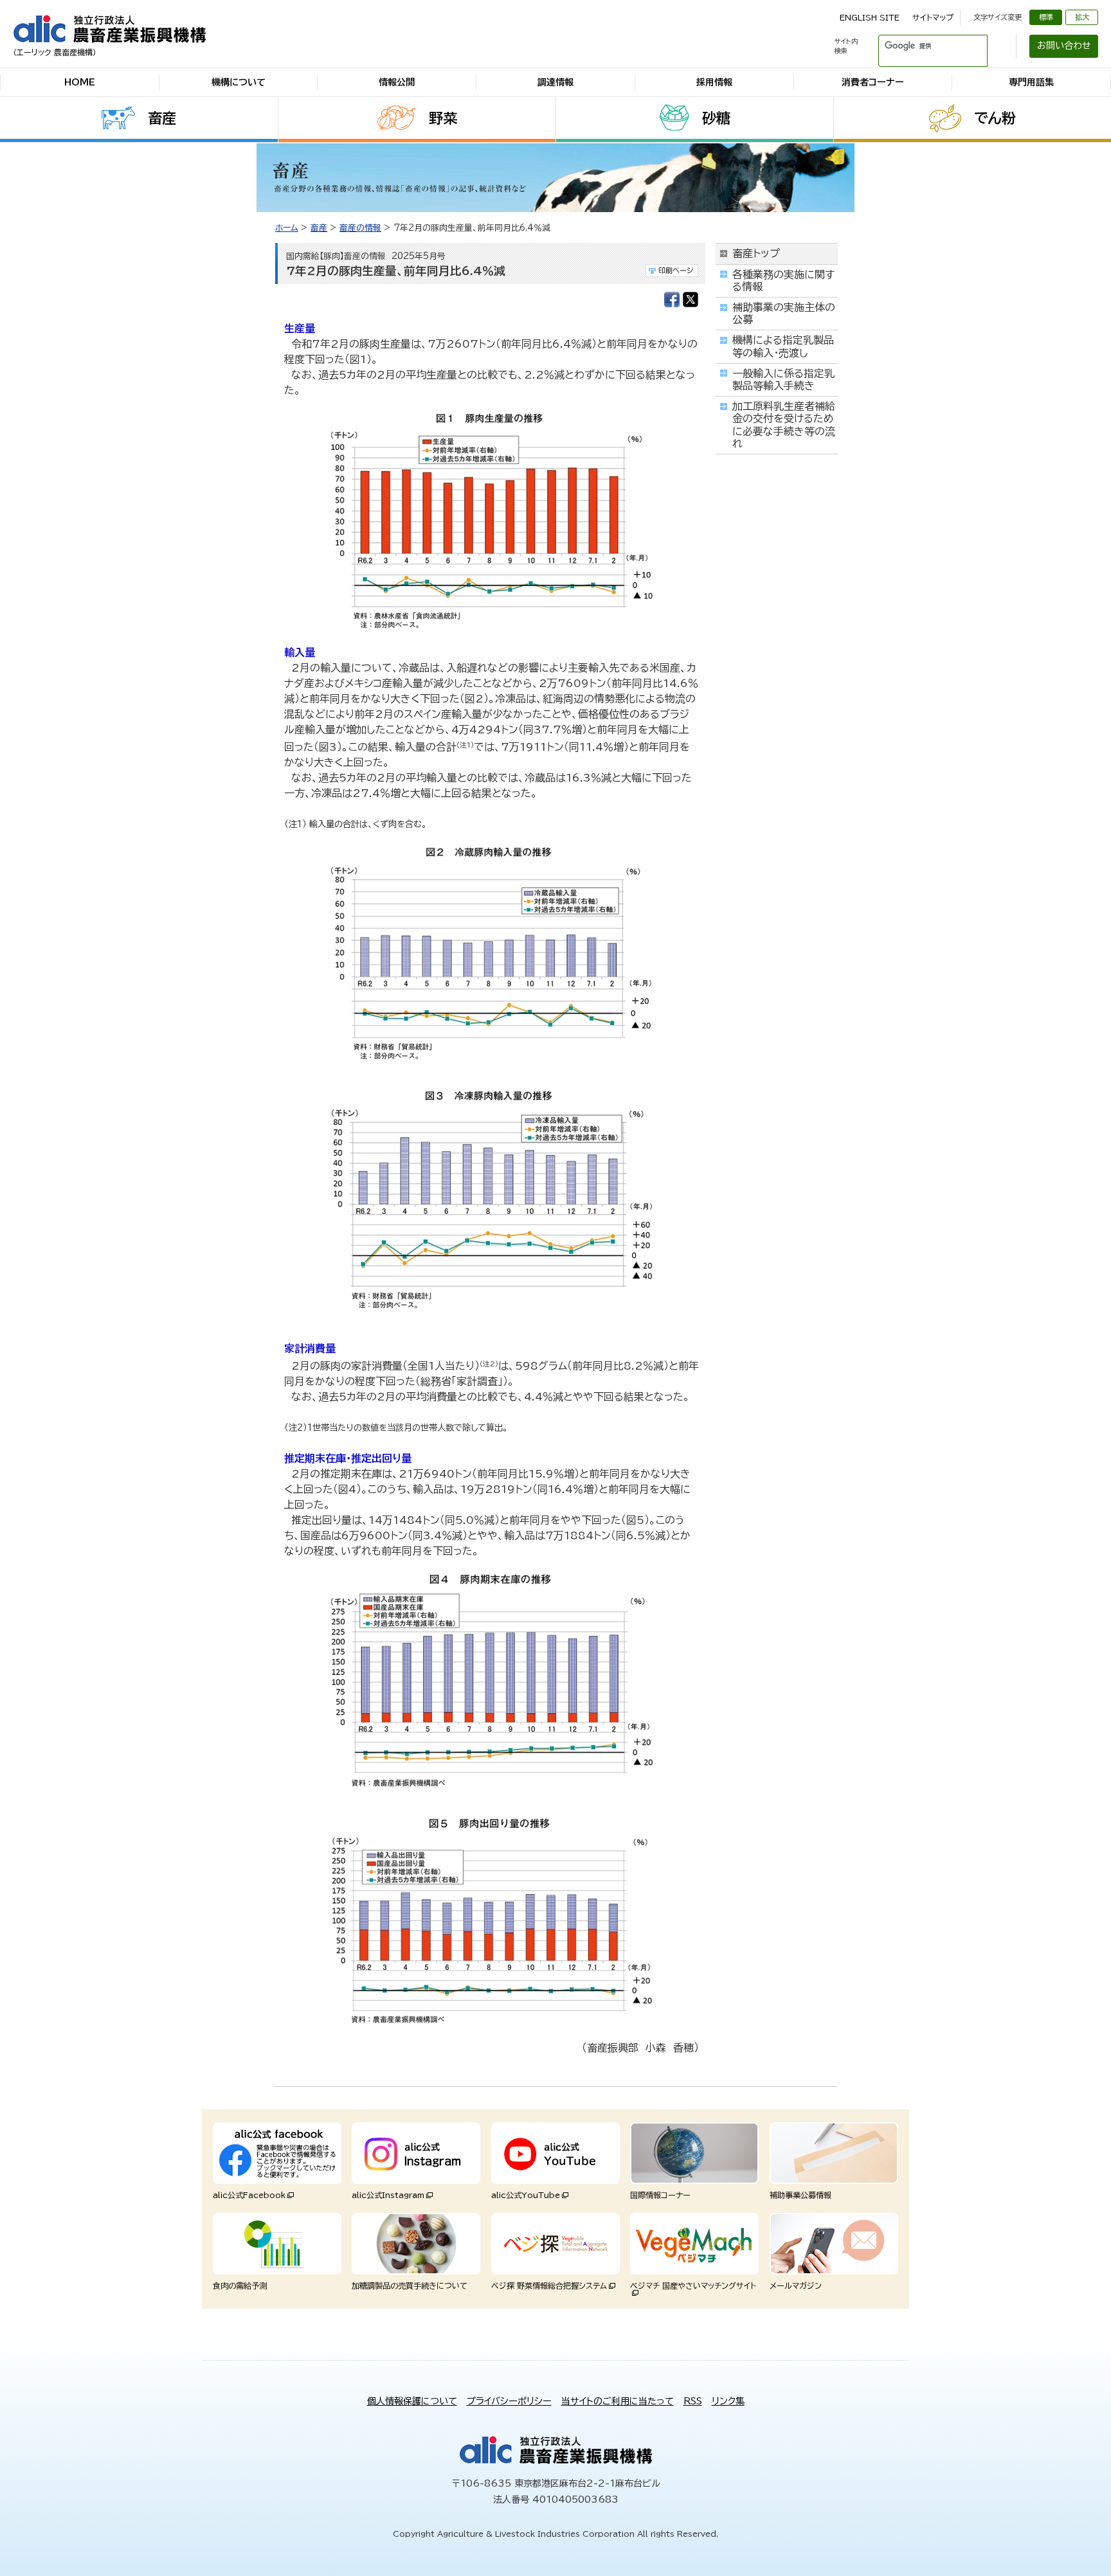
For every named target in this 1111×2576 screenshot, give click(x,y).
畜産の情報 (360, 228)
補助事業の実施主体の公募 (784, 313)
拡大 (1082, 17)
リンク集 (728, 2401)
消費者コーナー (873, 82)
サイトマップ (933, 17)
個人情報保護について (412, 2401)
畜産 (162, 118)
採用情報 (714, 82)
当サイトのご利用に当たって (618, 2401)
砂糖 (716, 118)
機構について (239, 82)
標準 (1046, 17)
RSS (693, 2401)
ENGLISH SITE (870, 17)
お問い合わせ (1064, 46)
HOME (80, 82)
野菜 (443, 118)
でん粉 (995, 118)
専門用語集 (1031, 82)
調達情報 (555, 82)
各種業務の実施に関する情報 (783, 281)
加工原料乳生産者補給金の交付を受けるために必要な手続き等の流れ (784, 425)
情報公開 (397, 82)
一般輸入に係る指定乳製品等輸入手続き (783, 380)
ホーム (287, 228)
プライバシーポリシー (509, 2401)
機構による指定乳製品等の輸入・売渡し (783, 346)
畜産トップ (756, 253)
